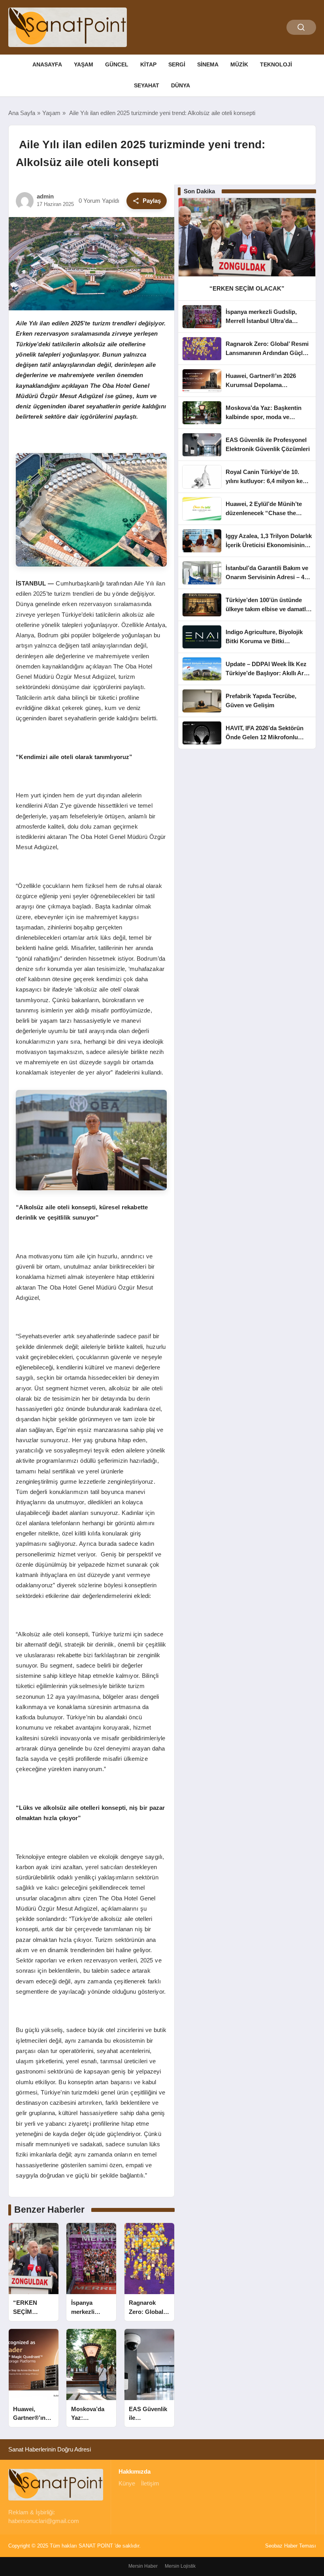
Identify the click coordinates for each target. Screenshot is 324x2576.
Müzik (239, 64)
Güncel (117, 64)
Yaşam (84, 64)
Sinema (208, 64)
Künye (127, 2483)
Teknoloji (276, 64)
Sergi (177, 64)
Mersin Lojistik (180, 2566)
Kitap (148, 64)
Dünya (181, 85)
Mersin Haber (143, 2566)
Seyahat (147, 85)
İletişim (150, 2483)
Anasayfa (47, 64)
